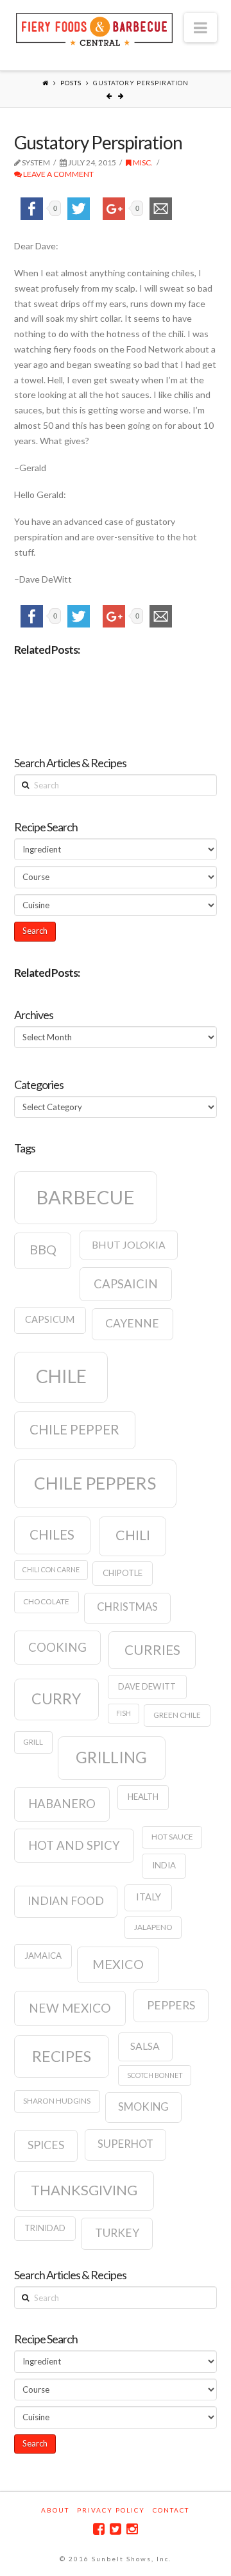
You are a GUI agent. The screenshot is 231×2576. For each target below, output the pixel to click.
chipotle (123, 1573)
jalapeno (153, 1927)
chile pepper (74, 1429)
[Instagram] (132, 2529)
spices (46, 2145)
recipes (62, 2056)
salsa (145, 2046)
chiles (52, 1534)
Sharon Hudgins (57, 2101)
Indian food (66, 1901)
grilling (111, 1757)
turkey (117, 2233)
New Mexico (70, 2008)
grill (33, 1742)
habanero (62, 1804)
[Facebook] (99, 2529)
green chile (177, 1715)
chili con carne (51, 1569)
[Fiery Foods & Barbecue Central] (94, 28)
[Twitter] (116, 2529)
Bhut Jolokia (129, 1245)
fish (124, 1713)
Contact (171, 2510)
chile (61, 1376)
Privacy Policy (111, 2510)
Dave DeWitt (147, 1686)
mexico (118, 1964)
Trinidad (45, 2228)
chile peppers (95, 1483)
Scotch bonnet (155, 2075)
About (55, 2510)
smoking (143, 2107)
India (164, 1865)
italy (149, 1897)
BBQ (43, 1249)
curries (152, 1650)
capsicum (50, 1319)
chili (133, 1535)
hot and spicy (74, 1845)
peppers (171, 2005)
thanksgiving (84, 2190)
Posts (71, 83)
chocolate (46, 1601)
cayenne (132, 1323)
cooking (57, 1647)
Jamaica (43, 1956)
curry (56, 1699)
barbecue (85, 1197)
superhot (125, 2144)
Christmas (127, 1607)
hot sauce (172, 1837)
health (143, 1797)
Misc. (142, 162)
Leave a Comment (58, 174)
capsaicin (126, 1284)
